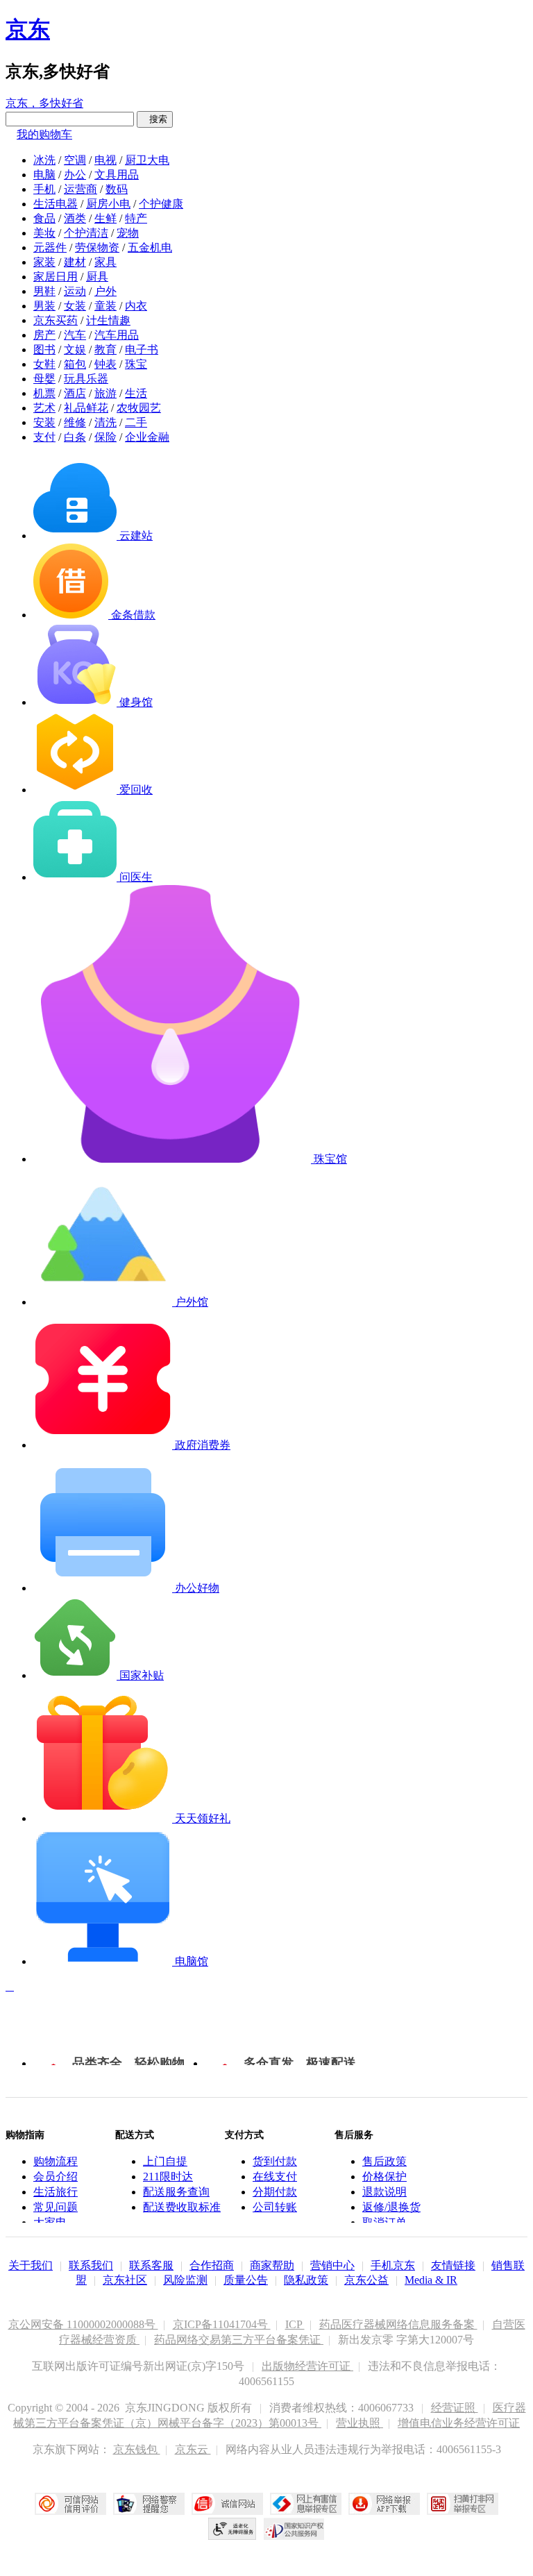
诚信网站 (227, 2504)
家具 (105, 262)
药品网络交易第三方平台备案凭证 (239, 2340)
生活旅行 (56, 2192)
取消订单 (384, 2222)
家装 (44, 262)
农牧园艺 (139, 408)
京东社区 (125, 2280)
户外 (105, 291)
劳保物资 (97, 247)
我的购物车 (44, 134)
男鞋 (44, 291)
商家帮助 (272, 2265)
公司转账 (275, 2207)
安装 (44, 422)
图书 (44, 350)
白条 (75, 437)
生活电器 (56, 204)
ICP (295, 2324)
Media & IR (431, 2280)
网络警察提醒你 (149, 2504)
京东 (28, 29)
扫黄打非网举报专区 (463, 2504)
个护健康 (161, 204)
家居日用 (56, 277)
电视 (105, 160)
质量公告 (246, 2280)
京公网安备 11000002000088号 (83, 2324)
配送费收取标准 (182, 2207)
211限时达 (168, 2177)
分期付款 (275, 2192)
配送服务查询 (176, 2192)
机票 (44, 393)
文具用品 (117, 175)
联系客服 (151, 2265)
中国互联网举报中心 (306, 2504)
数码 (117, 189)
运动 (75, 291)
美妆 (44, 233)
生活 (136, 393)
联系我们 (91, 2265)
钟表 (105, 364)
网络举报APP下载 (384, 2504)
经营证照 (455, 2408)
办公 (75, 175)
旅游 (105, 393)
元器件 (50, 247)
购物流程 (56, 2161)
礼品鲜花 (86, 408)
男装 (44, 306)
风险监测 (185, 2280)
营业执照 (359, 2423)
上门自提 (165, 2161)
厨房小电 (108, 204)
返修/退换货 (391, 2207)
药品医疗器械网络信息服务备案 (398, 2324)
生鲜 (105, 218)
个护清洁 (86, 233)
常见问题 (56, 2207)
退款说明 (384, 2192)
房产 (44, 335)
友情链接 (453, 2265)
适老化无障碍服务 (232, 2529)
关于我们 (31, 2265)
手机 (44, 189)
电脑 (44, 175)
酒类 (75, 218)
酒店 (75, 393)
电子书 (142, 350)
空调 (75, 160)
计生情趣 (108, 320)
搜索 (155, 119)
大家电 (50, 2222)
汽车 (75, 335)
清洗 (105, 422)
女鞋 (44, 364)
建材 (75, 262)
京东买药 (56, 320)
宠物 (128, 233)
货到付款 (275, 2161)
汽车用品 (117, 335)
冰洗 (44, 160)
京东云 (193, 2449)
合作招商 (212, 2265)
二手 (136, 422)
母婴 (44, 379)
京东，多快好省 (44, 103)
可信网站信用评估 (70, 2504)
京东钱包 (137, 2449)
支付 (44, 437)
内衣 (136, 306)
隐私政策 (306, 2280)
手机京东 (393, 2265)
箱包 (75, 364)
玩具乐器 (86, 379)
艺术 (44, 408)
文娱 (75, 350)
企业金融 (147, 437)
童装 (105, 306)
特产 (136, 218)
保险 (105, 437)
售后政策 (384, 2161)
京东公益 (366, 2280)
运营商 (81, 189)
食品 (44, 218)
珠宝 (136, 364)
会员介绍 (56, 2177)
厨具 (97, 277)
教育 (105, 350)
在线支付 (275, 2177)
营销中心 (332, 2265)
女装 (75, 306)
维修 (75, 422)
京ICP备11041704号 (222, 2324)
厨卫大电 (147, 160)
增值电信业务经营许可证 (459, 2423)
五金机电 (150, 247)
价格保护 (384, 2177)
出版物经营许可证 (307, 2366)
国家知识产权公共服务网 (294, 2529)
